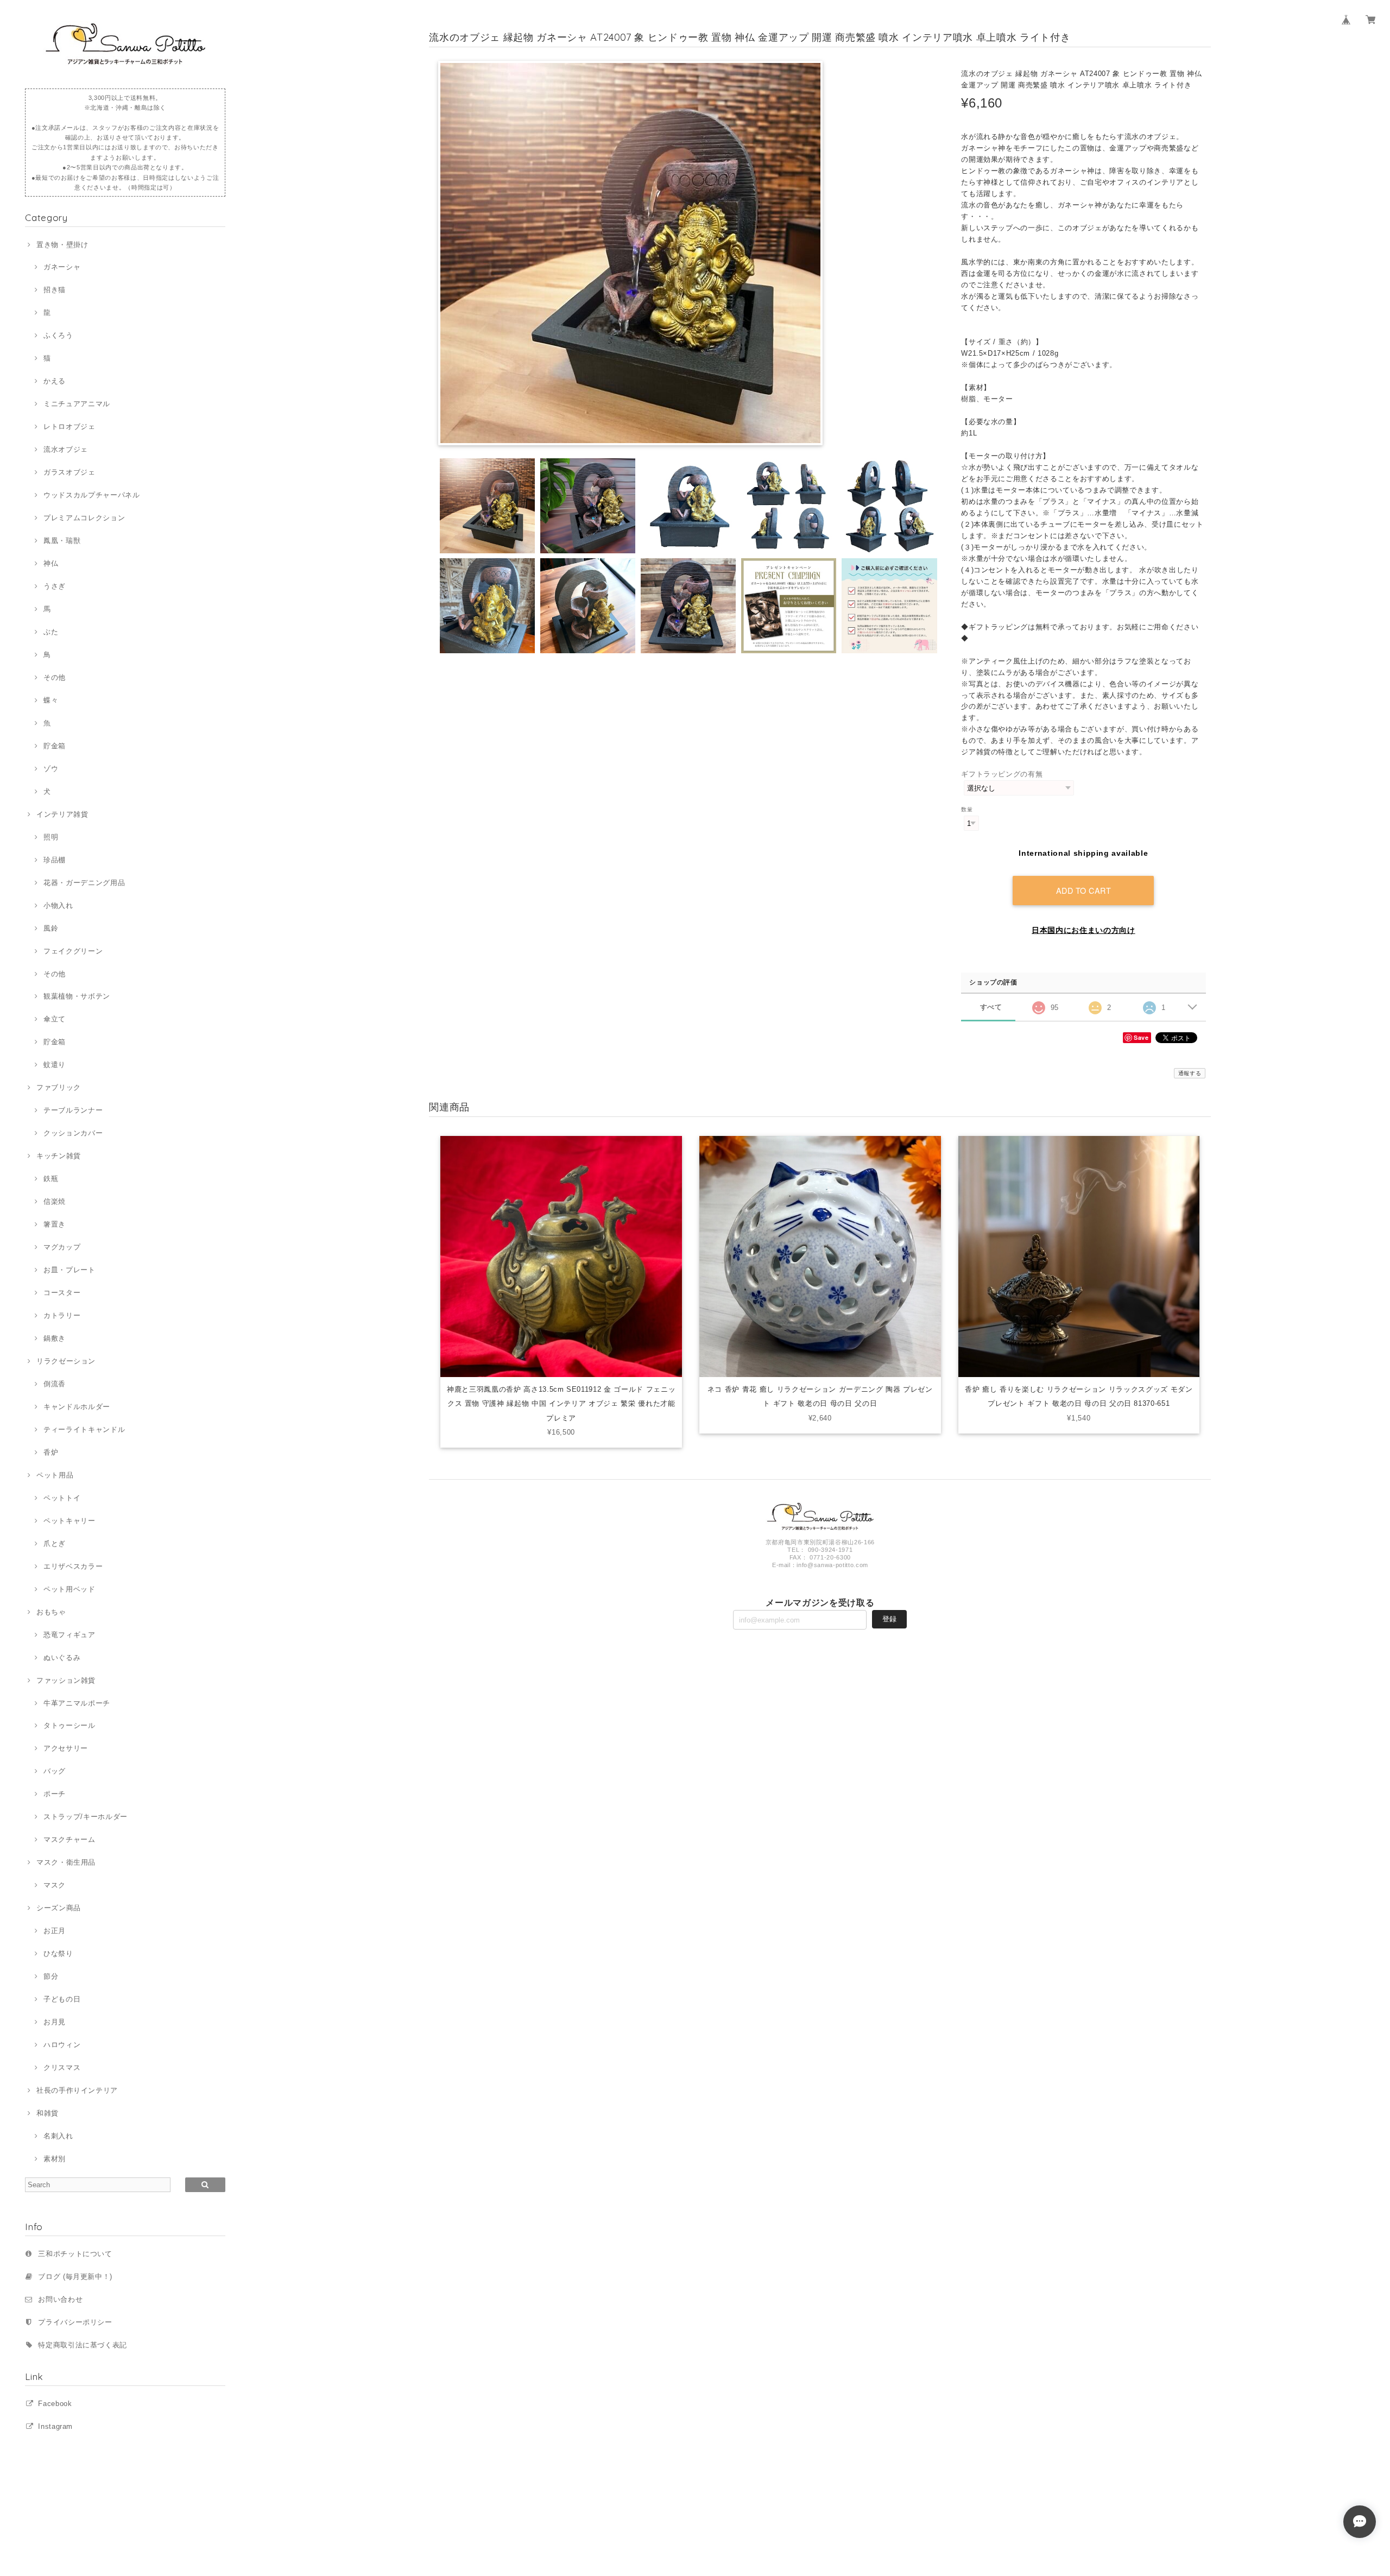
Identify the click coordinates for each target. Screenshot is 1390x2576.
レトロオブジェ (69, 427)
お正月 (55, 1931)
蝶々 (51, 700)
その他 (55, 677)
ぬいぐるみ (62, 1658)
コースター (62, 1293)
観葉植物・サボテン (77, 996)
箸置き (55, 1224)
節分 (51, 1976)
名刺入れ (58, 2136)
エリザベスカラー (73, 1566)
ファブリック (59, 1087)
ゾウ (51, 769)
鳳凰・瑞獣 (62, 541)
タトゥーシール (69, 1725)
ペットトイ (62, 1498)
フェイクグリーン (73, 951)
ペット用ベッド (69, 1589)
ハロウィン (62, 2045)
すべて (991, 1007)
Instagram (55, 2426)
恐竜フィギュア (69, 1635)
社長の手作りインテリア (77, 2090)
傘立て (55, 1019)
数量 (967, 809)
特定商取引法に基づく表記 (83, 2345)
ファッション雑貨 (66, 1680)
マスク (55, 1885)
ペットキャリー (69, 1521)
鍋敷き (55, 1338)
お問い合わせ (60, 2299)
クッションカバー (73, 1133)
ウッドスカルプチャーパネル (91, 495)
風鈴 (51, 928)
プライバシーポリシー (75, 2322)
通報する (1190, 1073)
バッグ (55, 1771)
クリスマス (62, 2067)
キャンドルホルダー (77, 1407)
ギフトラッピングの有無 (1002, 774)
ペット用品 (55, 1475)
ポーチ (55, 1794)
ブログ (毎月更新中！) (75, 2277)
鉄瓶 (51, 1179)
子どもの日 (62, 1999)
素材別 (55, 2159)
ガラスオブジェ (69, 472)
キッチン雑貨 (59, 1156)
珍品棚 (55, 860)
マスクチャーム (69, 1839)
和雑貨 (48, 2113)
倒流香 (55, 1384)
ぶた (51, 632)
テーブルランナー (73, 1110)
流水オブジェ (66, 449)
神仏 (51, 563)
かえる (55, 381)
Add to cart (1084, 890)
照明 (51, 837)
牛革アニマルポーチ (77, 1703)
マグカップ (62, 1247)
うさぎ (55, 586)
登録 (889, 1619)
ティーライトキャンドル (84, 1429)
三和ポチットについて (75, 2254)
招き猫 (55, 290)
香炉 (51, 1452)
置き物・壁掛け (62, 245)
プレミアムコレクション (84, 518)
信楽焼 (55, 1201)
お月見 (55, 2022)
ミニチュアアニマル (77, 404)
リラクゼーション (66, 1361)
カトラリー (62, 1315)
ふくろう (58, 335)
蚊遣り (55, 1065)
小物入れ (58, 905)
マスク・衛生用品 (66, 1862)
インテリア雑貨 (62, 814)
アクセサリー (66, 1748)
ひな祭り (58, 1953)
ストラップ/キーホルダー (86, 1817)
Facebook (55, 2404)
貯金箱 (55, 746)
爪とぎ (55, 1543)
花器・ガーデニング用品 (84, 883)
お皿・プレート (69, 1270)
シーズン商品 (59, 1908)
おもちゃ (51, 1612)
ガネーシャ (62, 267)
